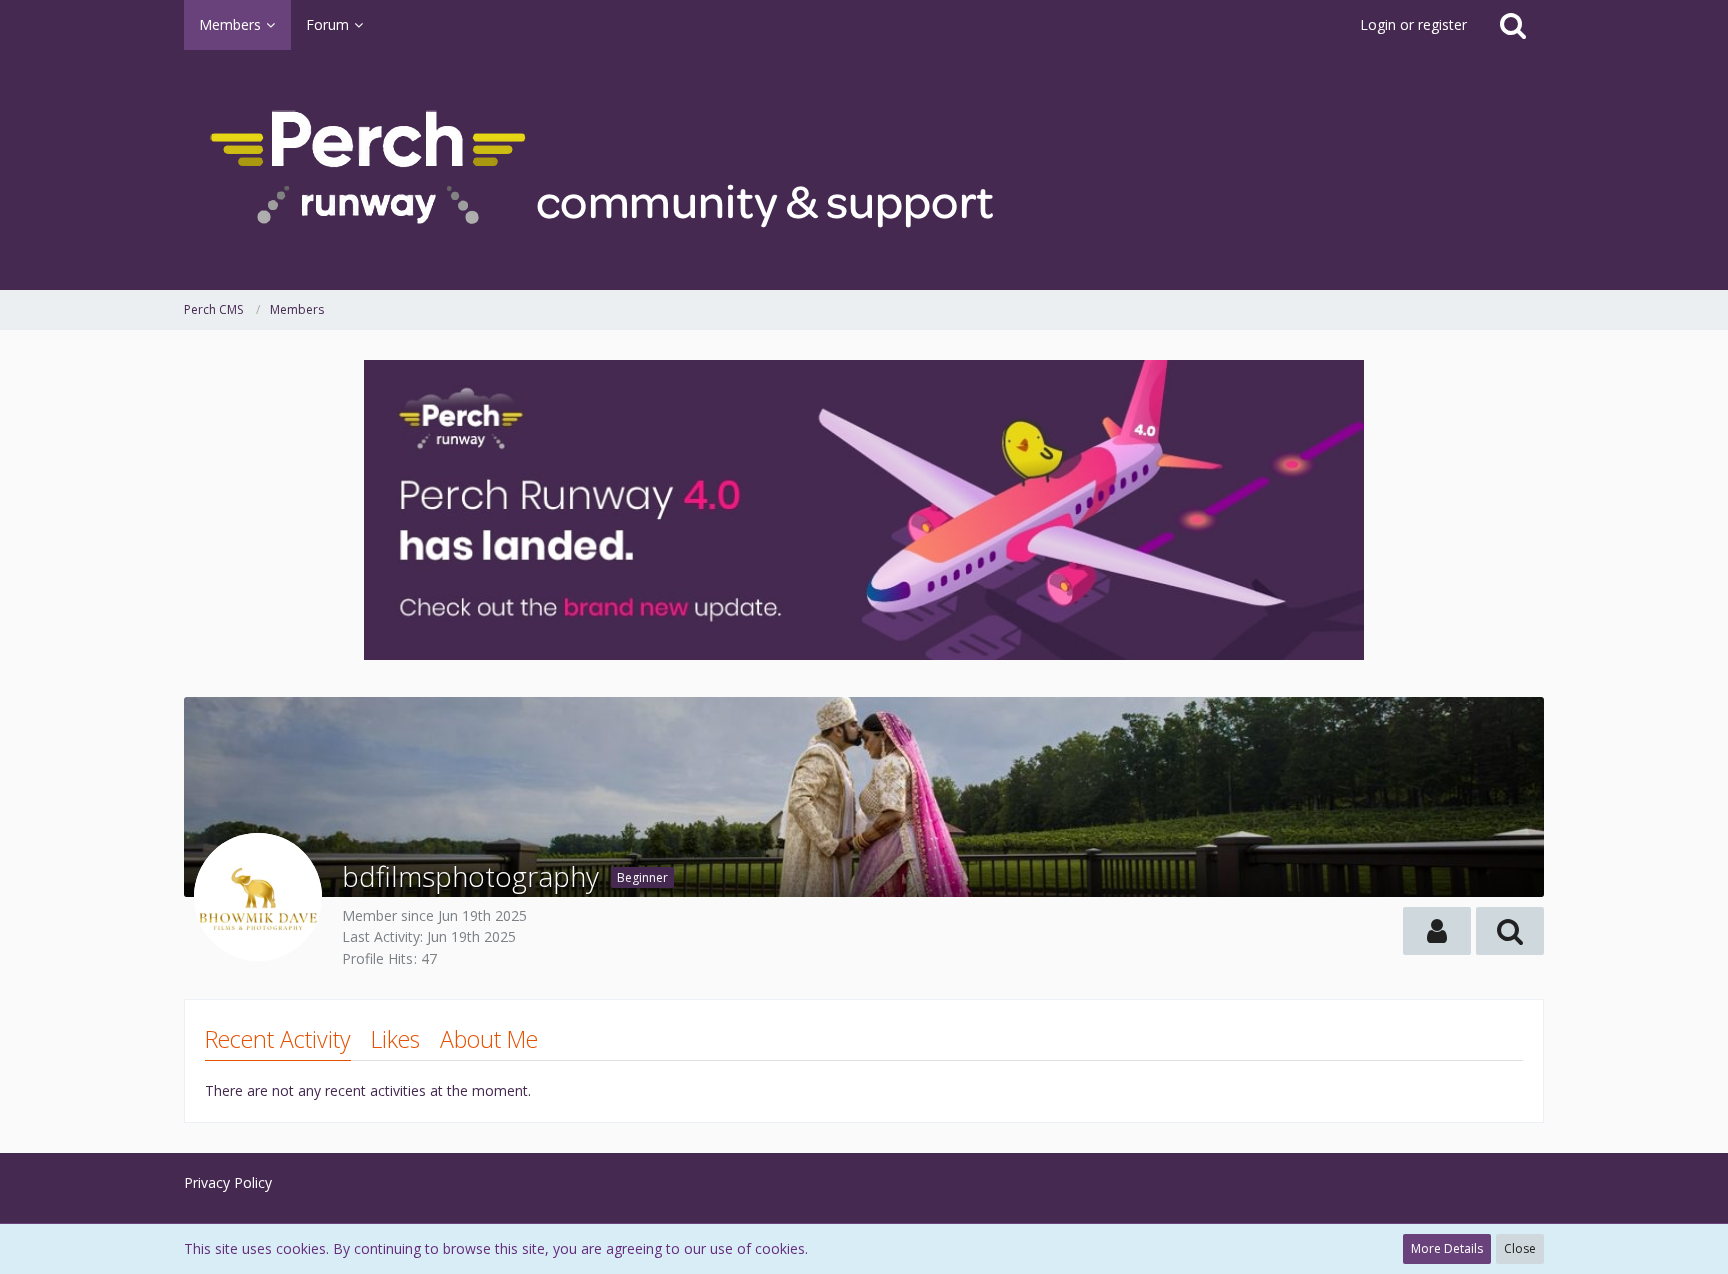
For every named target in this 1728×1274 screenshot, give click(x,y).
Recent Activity (278, 1039)
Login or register (1413, 24)
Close (1520, 1248)
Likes (395, 1039)
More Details (1447, 1248)
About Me (489, 1039)
